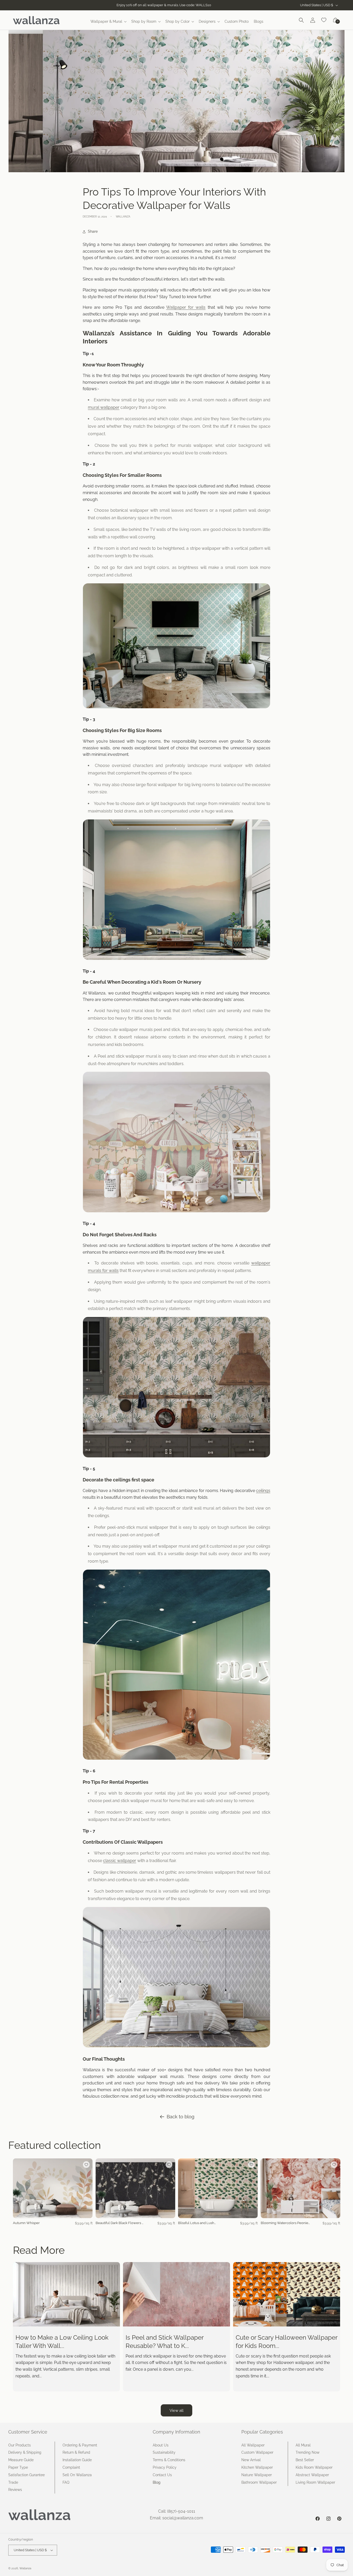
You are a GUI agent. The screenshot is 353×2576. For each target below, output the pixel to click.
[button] (108, 21)
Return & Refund (76, 2452)
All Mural (303, 2445)
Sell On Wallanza (77, 2475)
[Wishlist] (324, 20)
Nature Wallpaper (257, 2475)
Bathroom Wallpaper (259, 2482)
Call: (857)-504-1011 (177, 2511)
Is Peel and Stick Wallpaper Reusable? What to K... (164, 2341)
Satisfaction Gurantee (26, 2475)
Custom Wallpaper (257, 2452)
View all (177, 2411)
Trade (13, 2482)
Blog (157, 2482)
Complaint (71, 2467)
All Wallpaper (253, 2445)
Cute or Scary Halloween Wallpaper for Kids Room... (286, 2341)
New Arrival (251, 2460)
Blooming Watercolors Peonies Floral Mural (285, 2223)
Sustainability (164, 2452)
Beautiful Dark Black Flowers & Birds (120, 2223)
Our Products (20, 2445)
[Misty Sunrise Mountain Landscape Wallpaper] (177, 960)
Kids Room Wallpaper (314, 2467)
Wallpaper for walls (186, 307)
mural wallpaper (104, 407)
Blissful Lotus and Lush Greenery (196, 2223)
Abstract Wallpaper (312, 2475)
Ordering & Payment (80, 2445)
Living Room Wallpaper (315, 2482)
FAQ (66, 2482)
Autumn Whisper (26, 2223)
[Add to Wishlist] (86, 2165)
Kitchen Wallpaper (257, 2467)
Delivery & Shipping (25, 2452)
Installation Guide (77, 2460)
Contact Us (162, 2475)
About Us (161, 2445)
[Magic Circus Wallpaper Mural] (177, 1212)
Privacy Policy (165, 2467)
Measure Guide (21, 2460)
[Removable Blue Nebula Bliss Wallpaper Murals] (177, 1760)
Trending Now (308, 2452)
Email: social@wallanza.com (177, 2518)
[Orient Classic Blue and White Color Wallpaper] (177, 708)
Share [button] (93, 231)
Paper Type (18, 2467)
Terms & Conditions (169, 2460)
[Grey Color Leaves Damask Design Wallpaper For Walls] (177, 2047)
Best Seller (305, 2460)
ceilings (263, 1491)
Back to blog (181, 2117)
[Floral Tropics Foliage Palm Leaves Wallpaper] (177, 1457)
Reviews (15, 2490)
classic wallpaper (120, 1861)
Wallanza (25, 2568)
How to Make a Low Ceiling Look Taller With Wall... (62, 2341)
